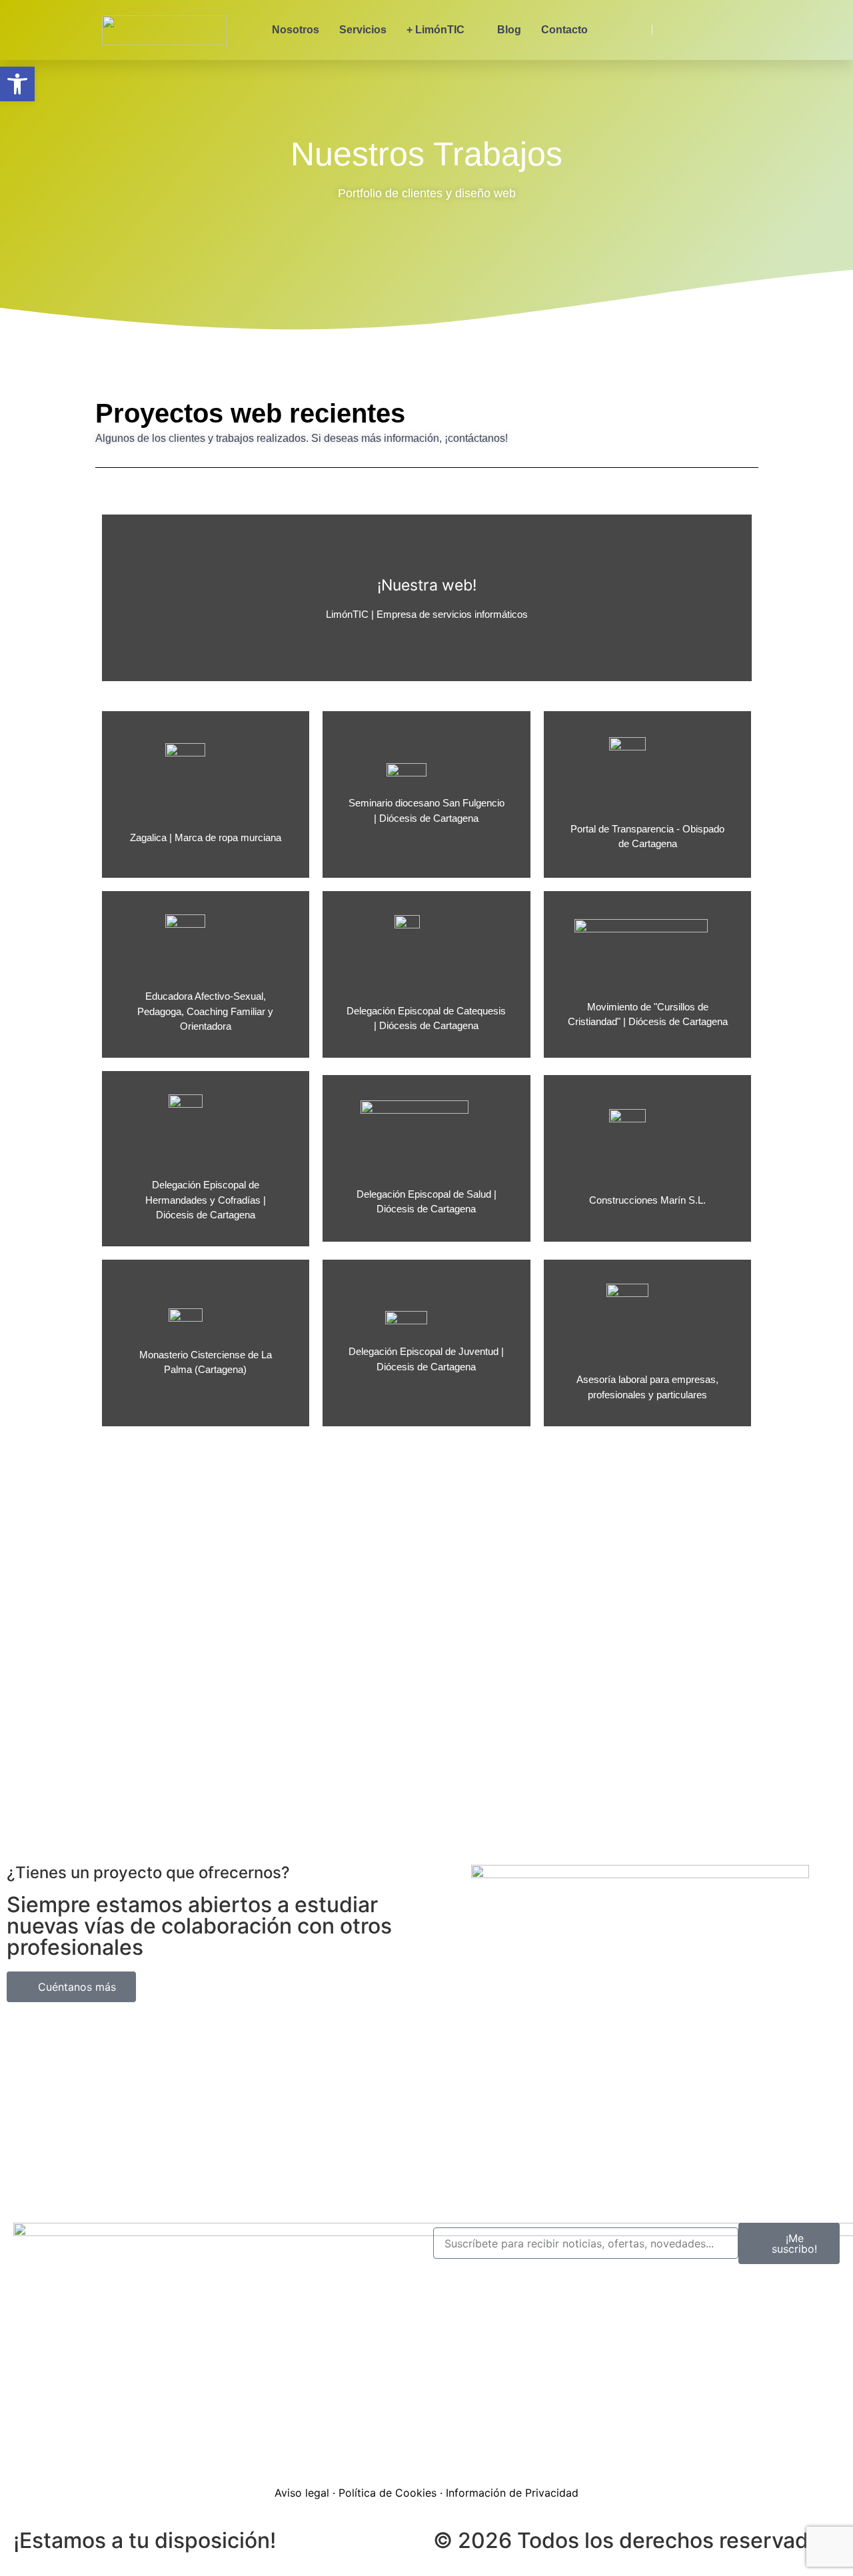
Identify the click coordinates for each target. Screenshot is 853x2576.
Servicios (363, 30)
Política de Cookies (388, 2493)
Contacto (564, 30)
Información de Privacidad (512, 2493)
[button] (17, 84)
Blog (509, 30)
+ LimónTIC (435, 30)
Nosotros (296, 30)
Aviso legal (302, 2493)
